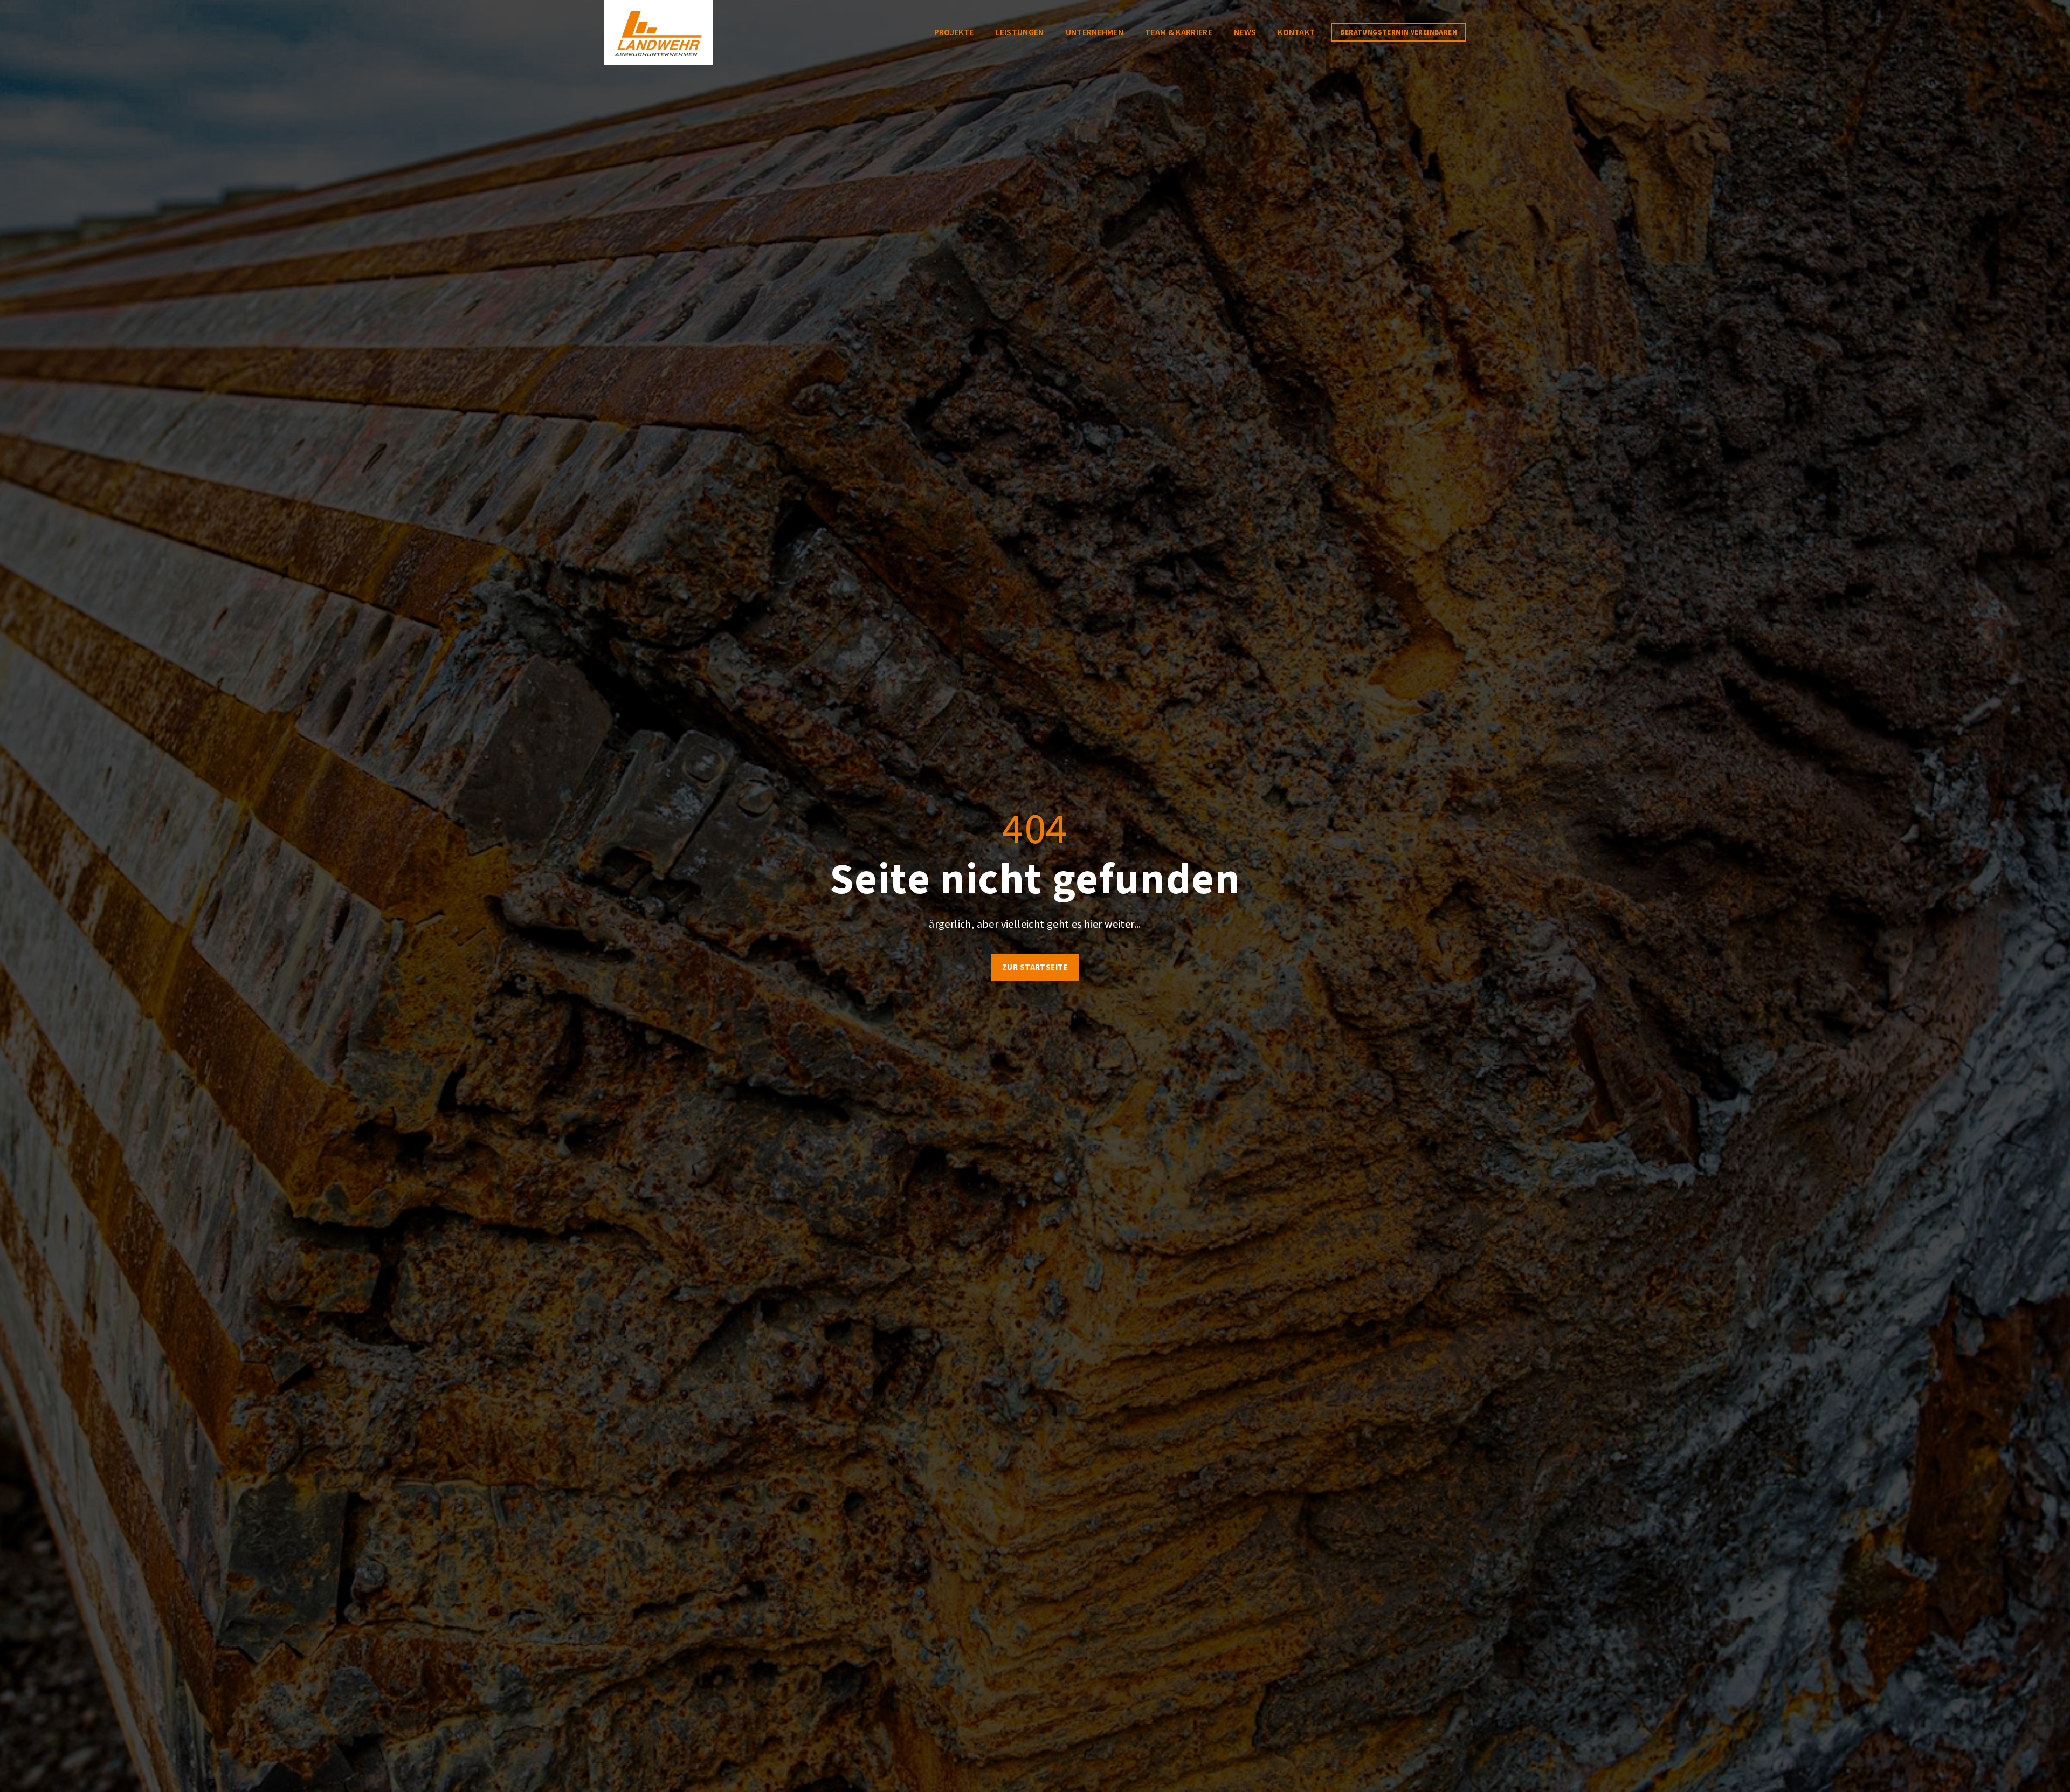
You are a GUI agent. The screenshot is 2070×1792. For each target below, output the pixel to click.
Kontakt (1296, 32)
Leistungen (1019, 32)
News (1245, 32)
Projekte (954, 32)
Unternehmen (1095, 32)
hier (1093, 925)
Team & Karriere (1179, 32)
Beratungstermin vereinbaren (1399, 32)
